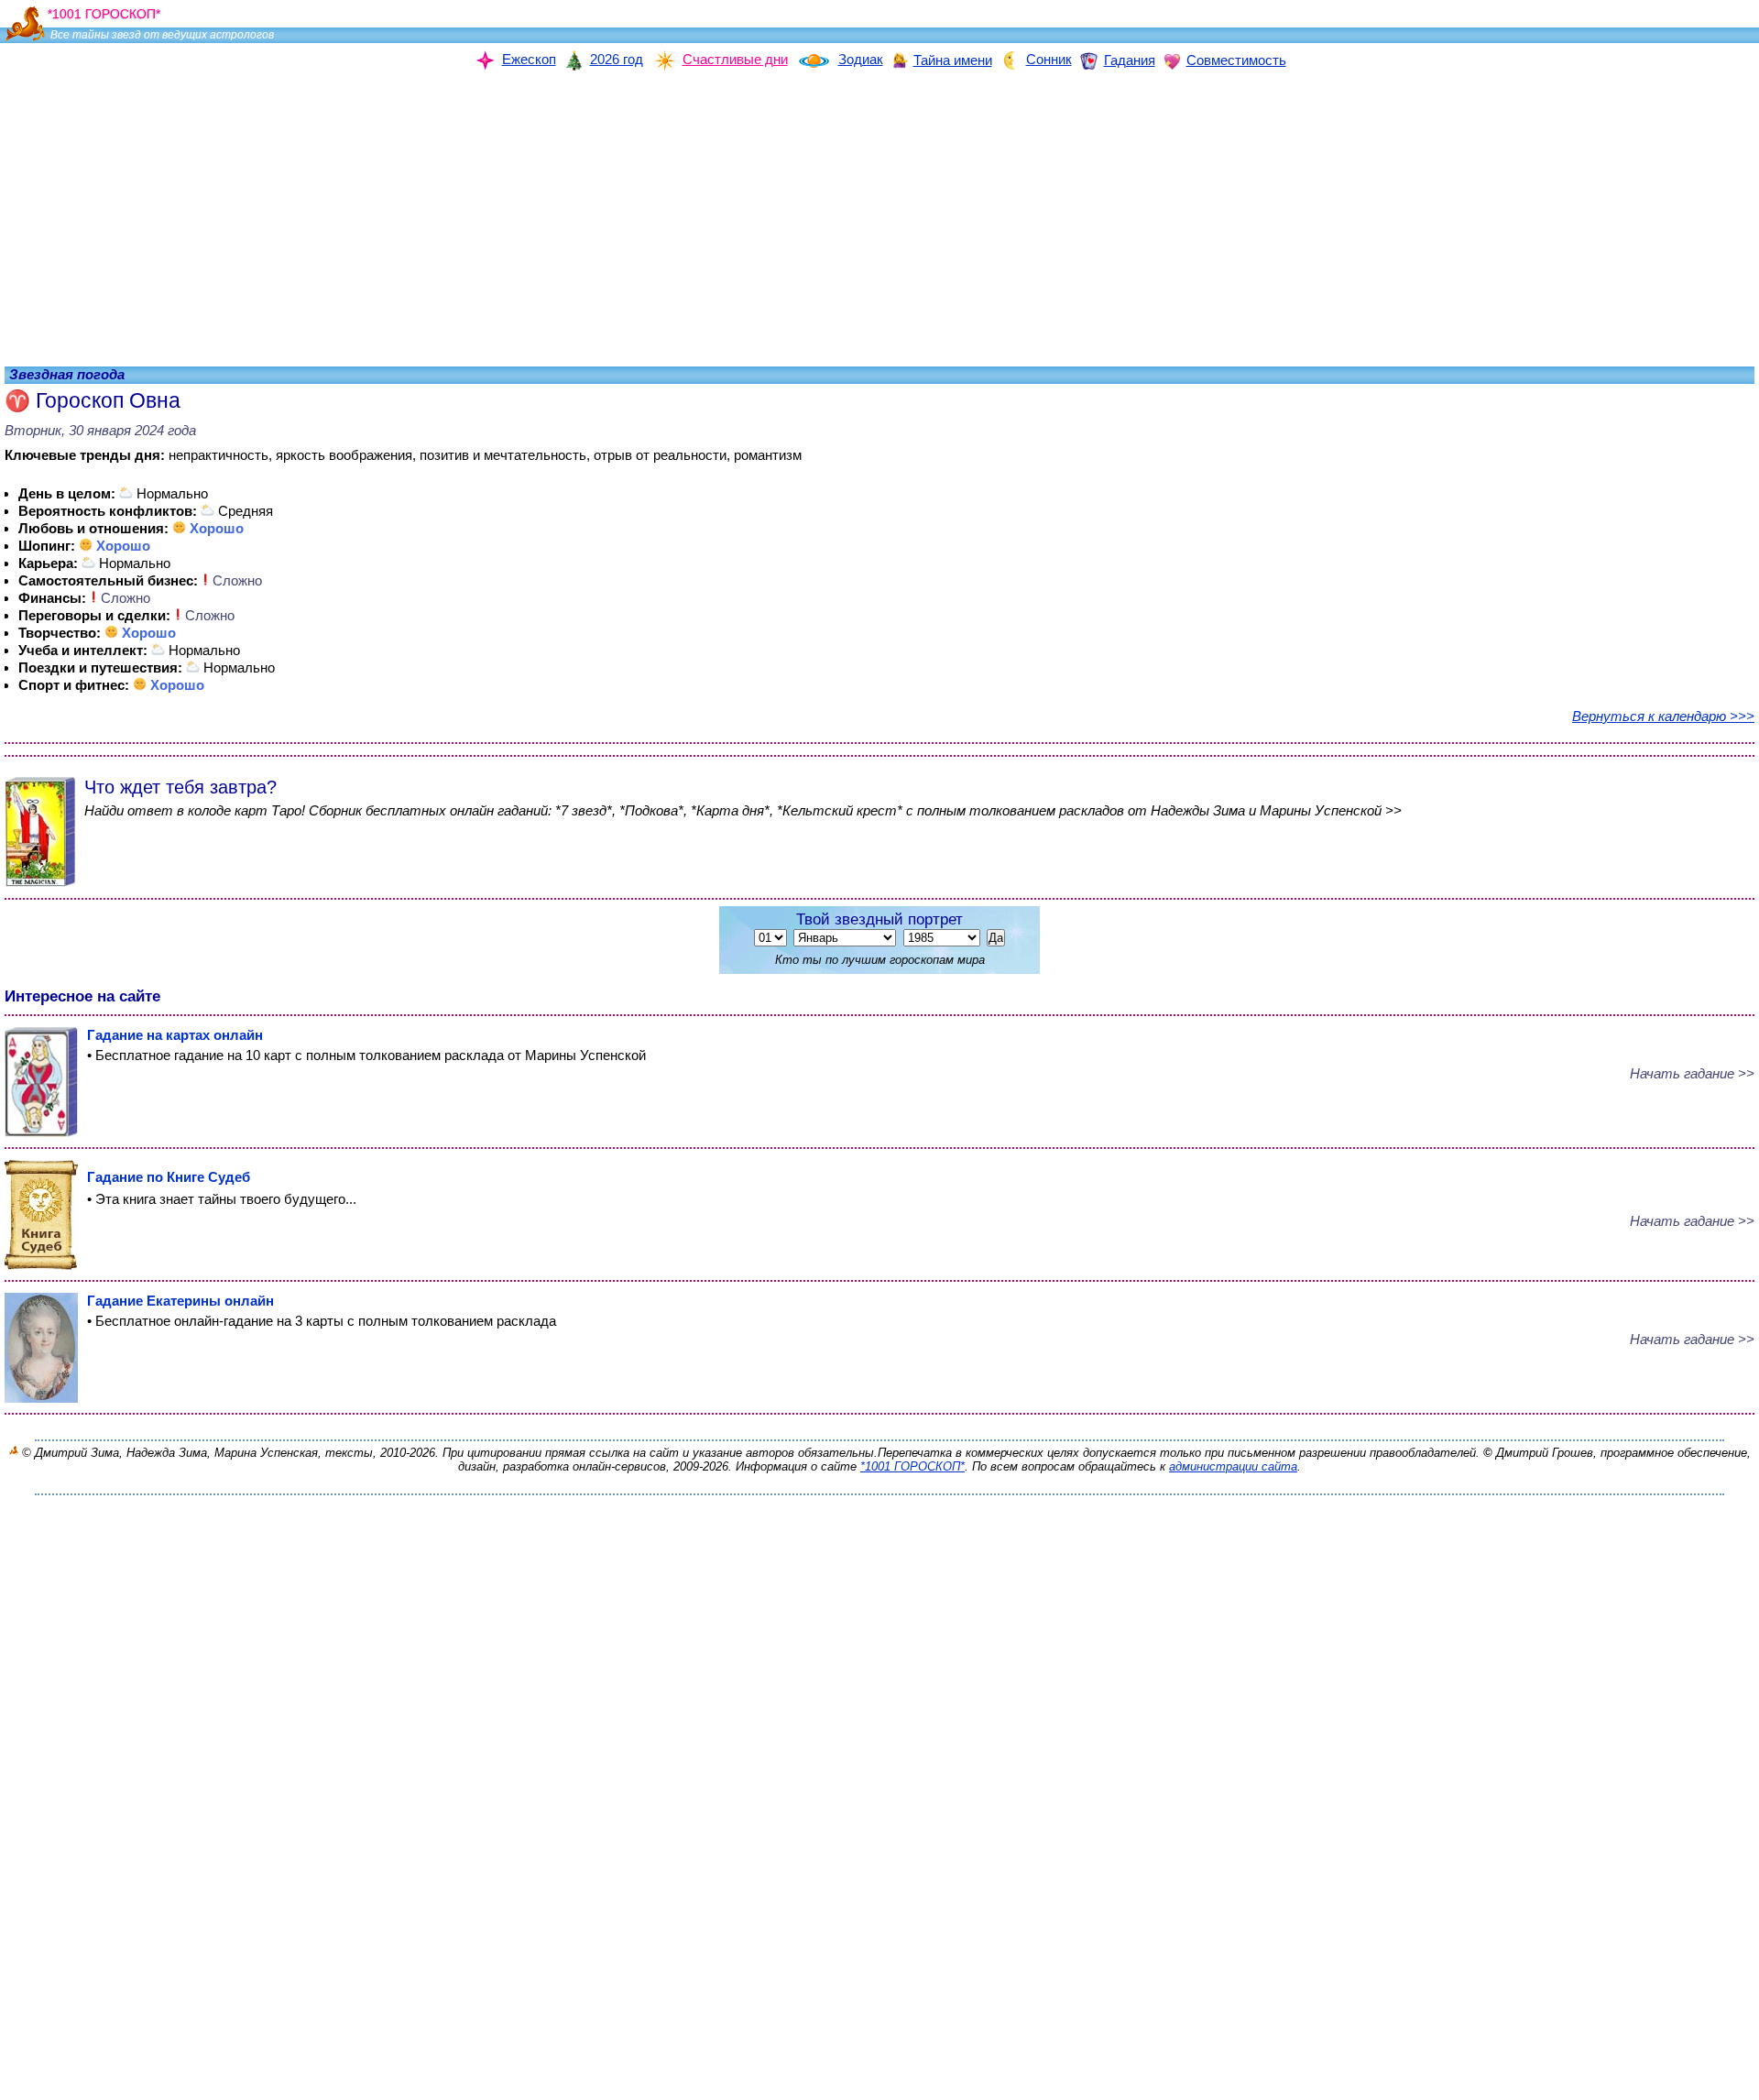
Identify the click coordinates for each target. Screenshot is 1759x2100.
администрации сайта (1233, 1466)
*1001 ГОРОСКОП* (912, 1466)
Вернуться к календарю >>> (1663, 716)
